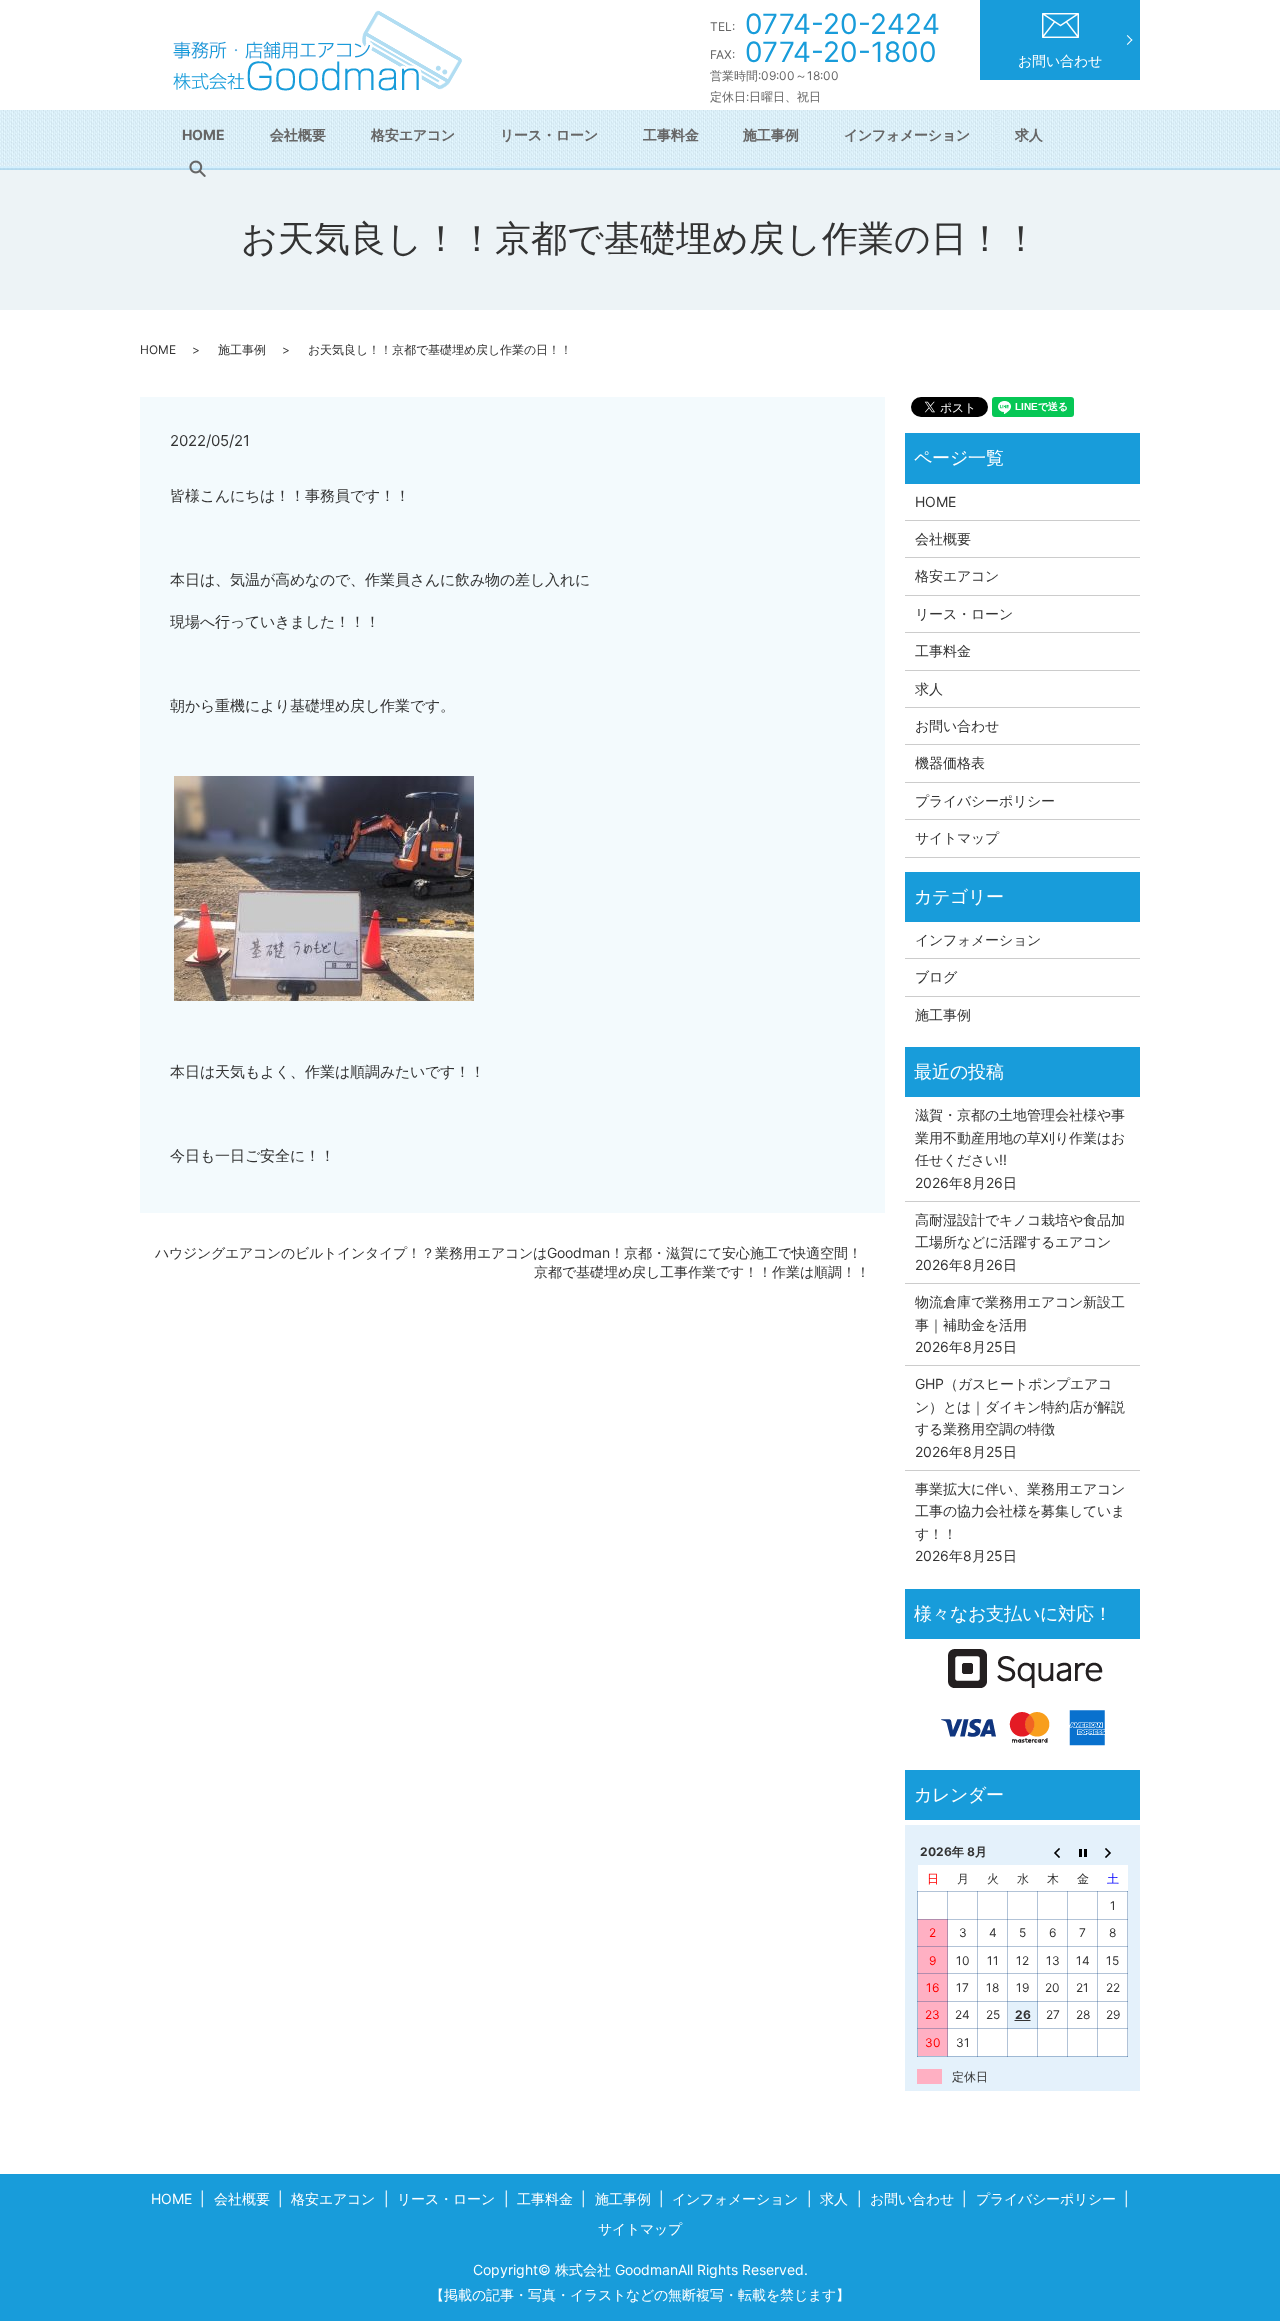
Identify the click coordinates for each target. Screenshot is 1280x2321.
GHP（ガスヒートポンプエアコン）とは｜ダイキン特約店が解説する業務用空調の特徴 (1020, 1406)
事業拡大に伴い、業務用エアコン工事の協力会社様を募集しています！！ (1020, 1511)
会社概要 (298, 134)
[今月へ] (1083, 1852)
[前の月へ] (1053, 1852)
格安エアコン (413, 134)
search (197, 169)
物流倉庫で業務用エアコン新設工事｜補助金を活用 (1020, 1312)
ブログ (936, 976)
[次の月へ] (1113, 1852)
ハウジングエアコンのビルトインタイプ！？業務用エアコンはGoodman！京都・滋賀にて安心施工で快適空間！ (508, 1252)
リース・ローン (549, 134)
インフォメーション (907, 134)
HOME (203, 134)
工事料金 (671, 134)
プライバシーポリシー (985, 800)
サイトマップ (957, 837)
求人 (1029, 134)
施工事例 (771, 134)
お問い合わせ (1060, 60)
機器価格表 (950, 762)
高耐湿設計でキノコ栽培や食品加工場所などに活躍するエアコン (1020, 1230)
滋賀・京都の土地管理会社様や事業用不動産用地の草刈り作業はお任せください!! (1020, 1137)
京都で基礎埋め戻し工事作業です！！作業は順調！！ (702, 1271)
